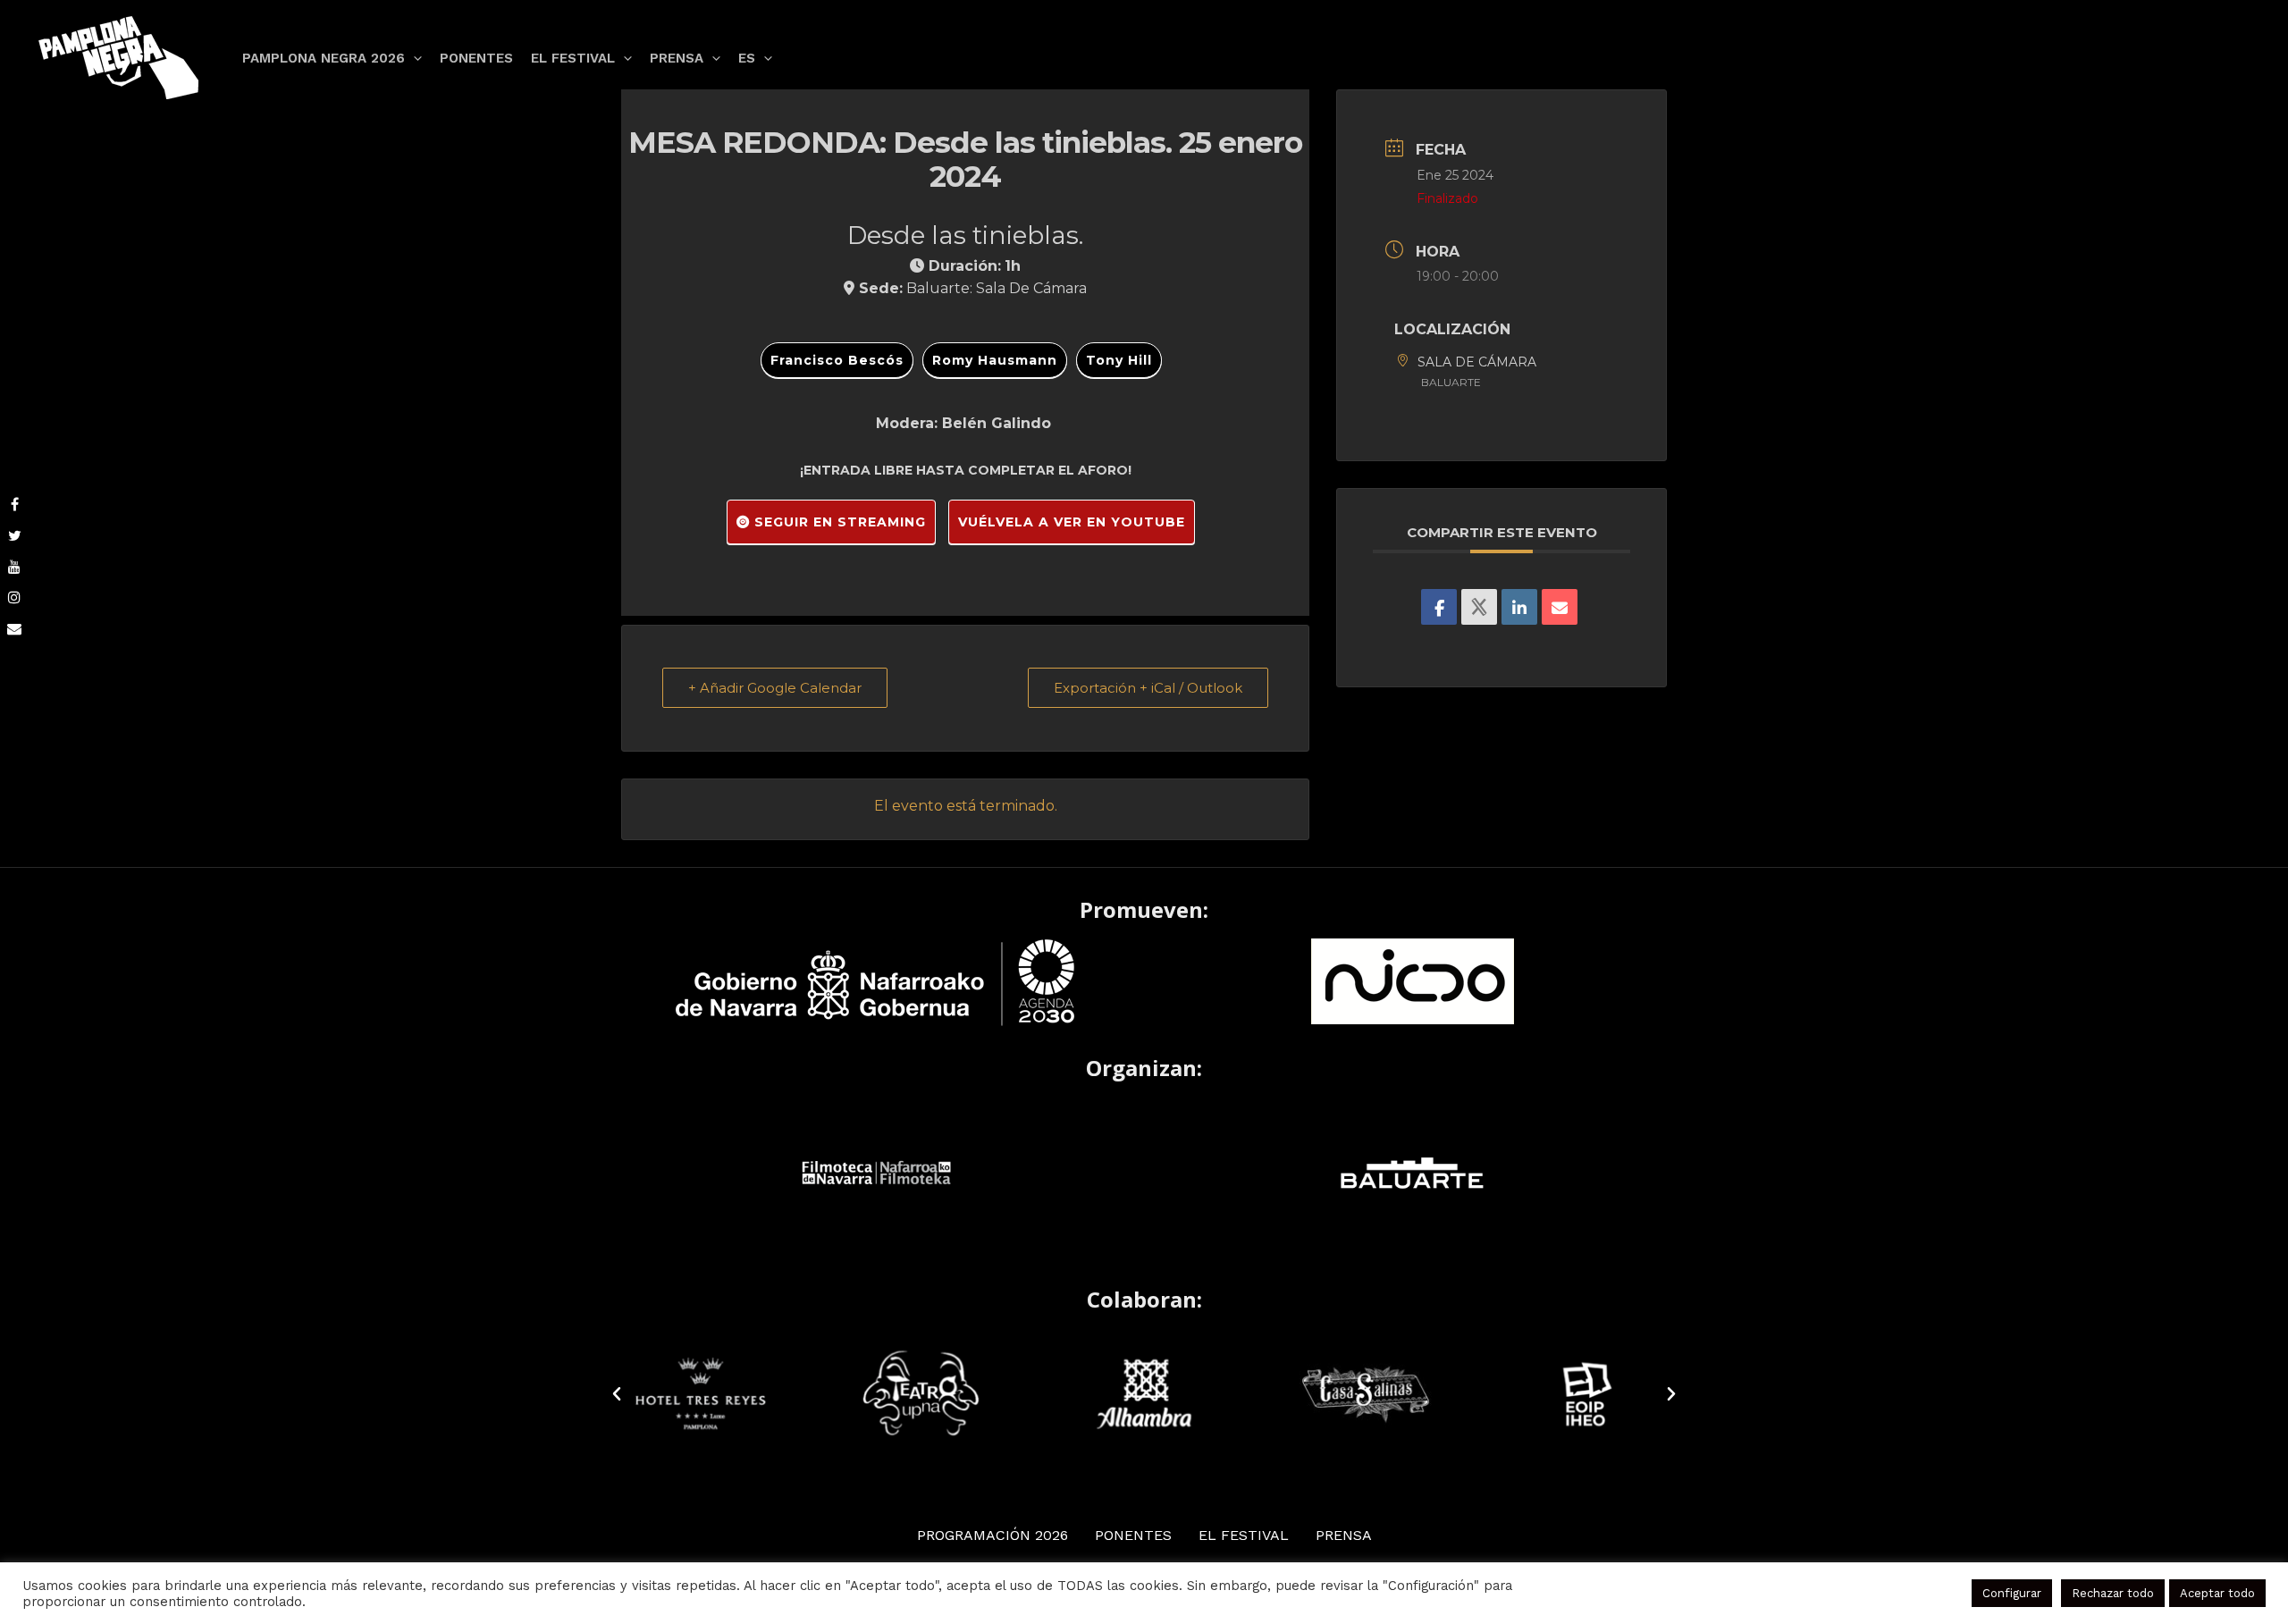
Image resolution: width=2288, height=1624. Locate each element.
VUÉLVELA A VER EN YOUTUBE (1072, 522)
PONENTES (1133, 1535)
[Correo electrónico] (1560, 607)
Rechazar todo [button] (2113, 1593)
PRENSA (1344, 1535)
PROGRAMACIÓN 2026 (993, 1535)
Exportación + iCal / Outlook (1148, 688)
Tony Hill (1119, 360)
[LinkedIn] (1519, 607)
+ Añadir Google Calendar (775, 688)
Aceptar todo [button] (2217, 1593)
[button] (617, 1394)
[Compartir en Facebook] (1439, 607)
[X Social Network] (1479, 607)
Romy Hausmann (995, 360)
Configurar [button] (2012, 1593)
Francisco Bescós (837, 360)
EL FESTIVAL (1244, 1535)
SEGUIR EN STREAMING (838, 522)
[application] (413, 58)
